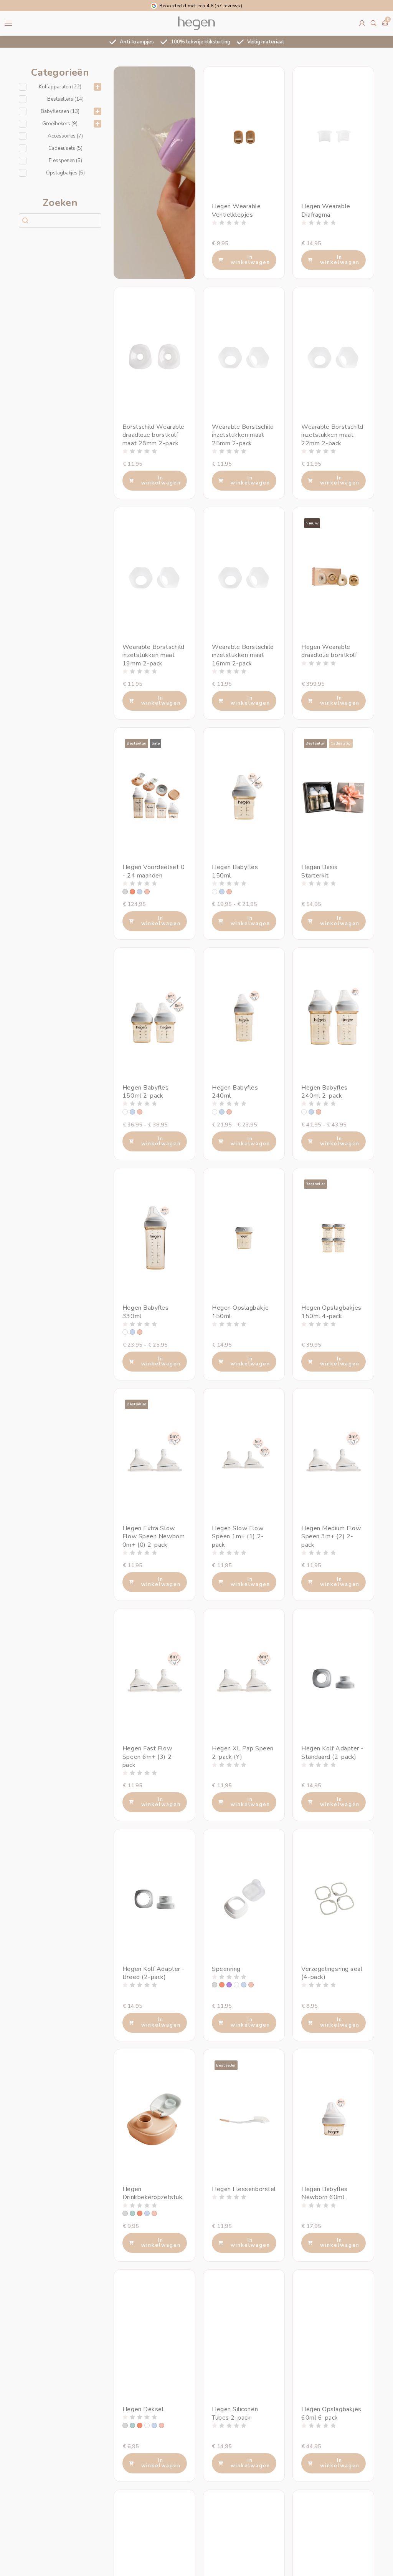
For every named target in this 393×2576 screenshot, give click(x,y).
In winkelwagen (250, 260)
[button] (60, 87)
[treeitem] (60, 87)
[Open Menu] (8, 23)
